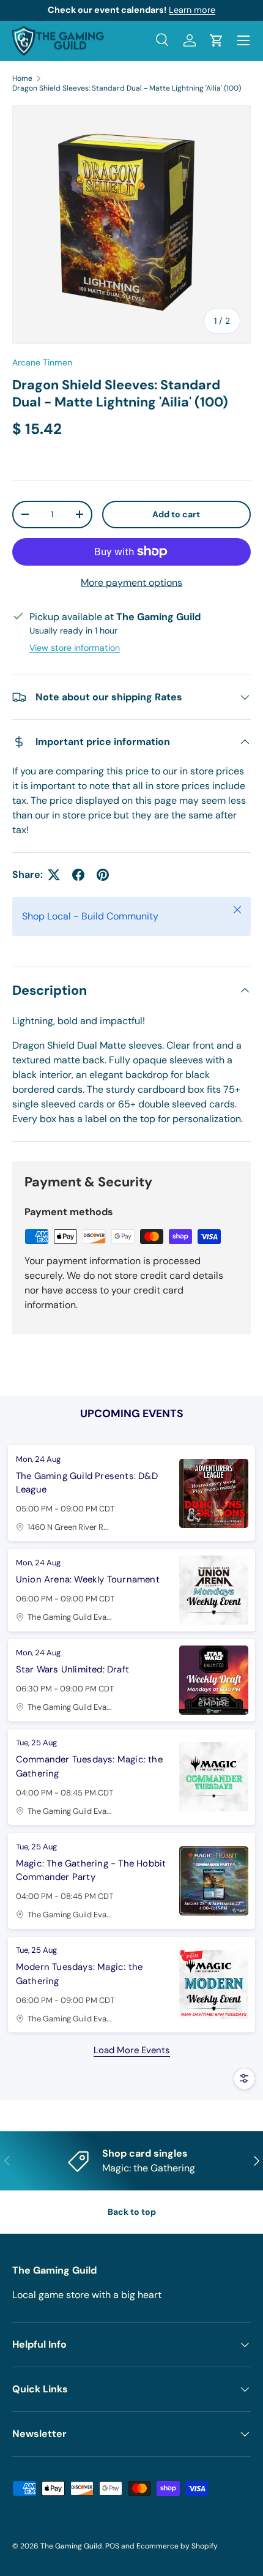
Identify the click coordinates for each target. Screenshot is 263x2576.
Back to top (132, 2212)
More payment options (131, 582)
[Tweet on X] (54, 875)
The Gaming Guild (71, 2546)
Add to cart (176, 514)
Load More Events (132, 2050)
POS (112, 2546)
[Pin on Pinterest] (103, 875)
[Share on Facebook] (78, 875)
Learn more (192, 10)
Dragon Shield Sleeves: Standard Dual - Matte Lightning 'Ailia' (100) (127, 88)
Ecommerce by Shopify (177, 2546)
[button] (217, 40)
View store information (75, 648)
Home (22, 78)
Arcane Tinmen (42, 362)
